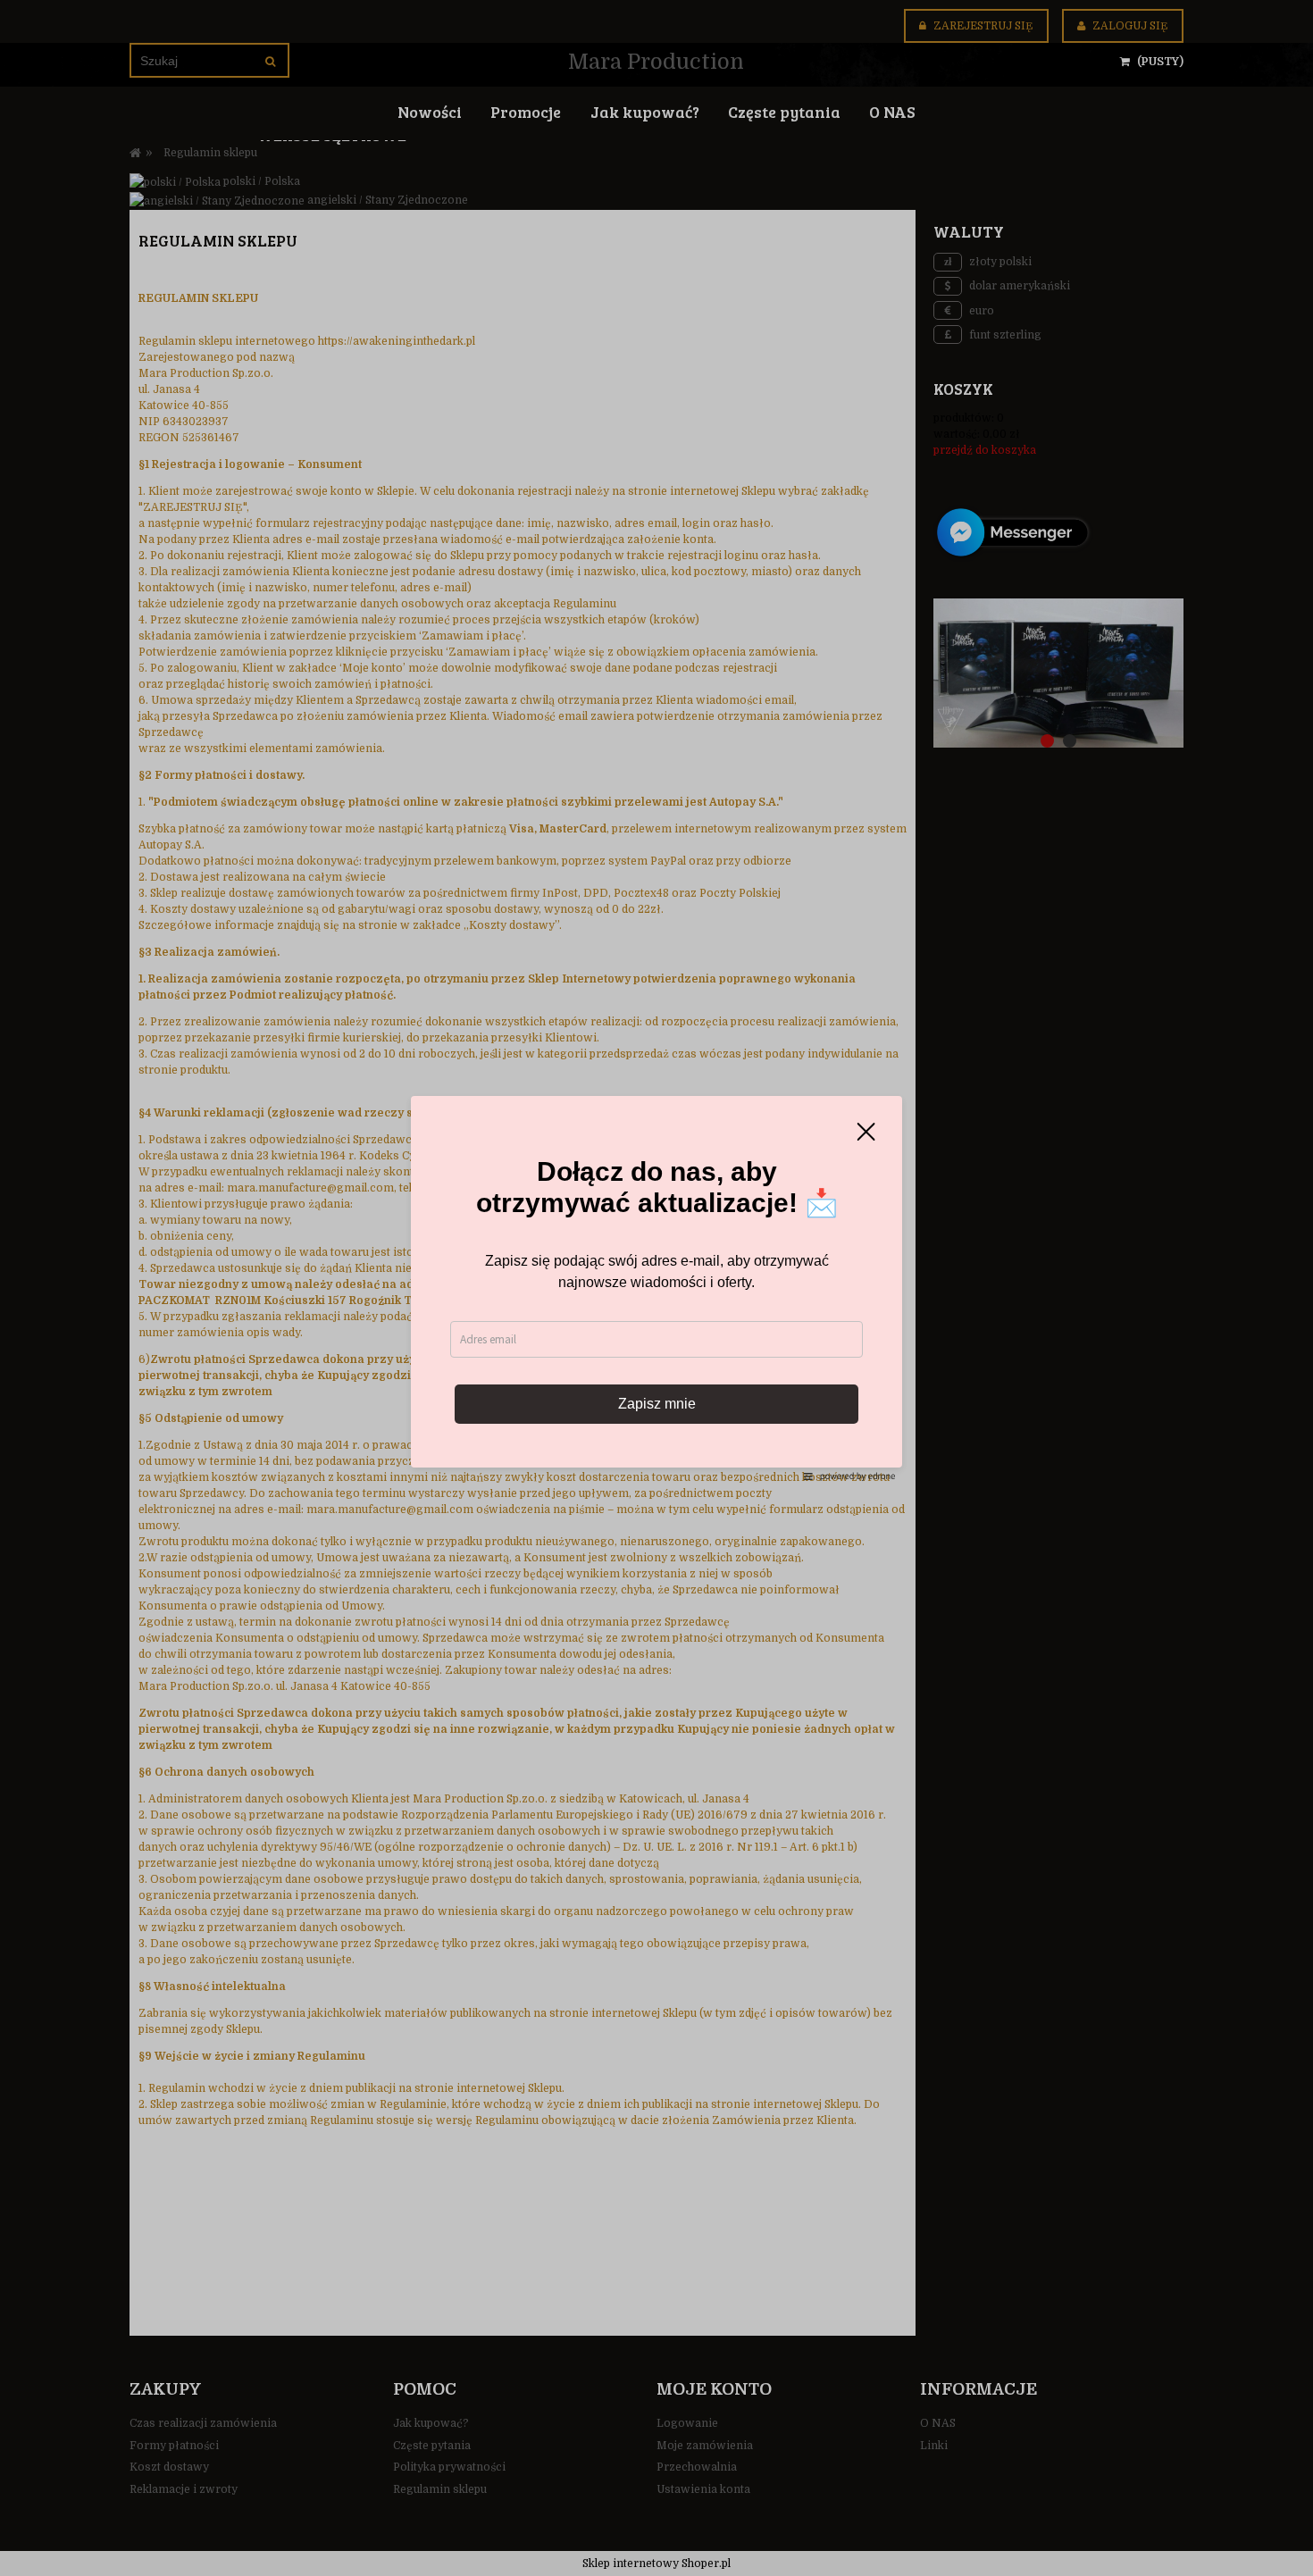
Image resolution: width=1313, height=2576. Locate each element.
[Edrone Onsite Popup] (656, 1288)
